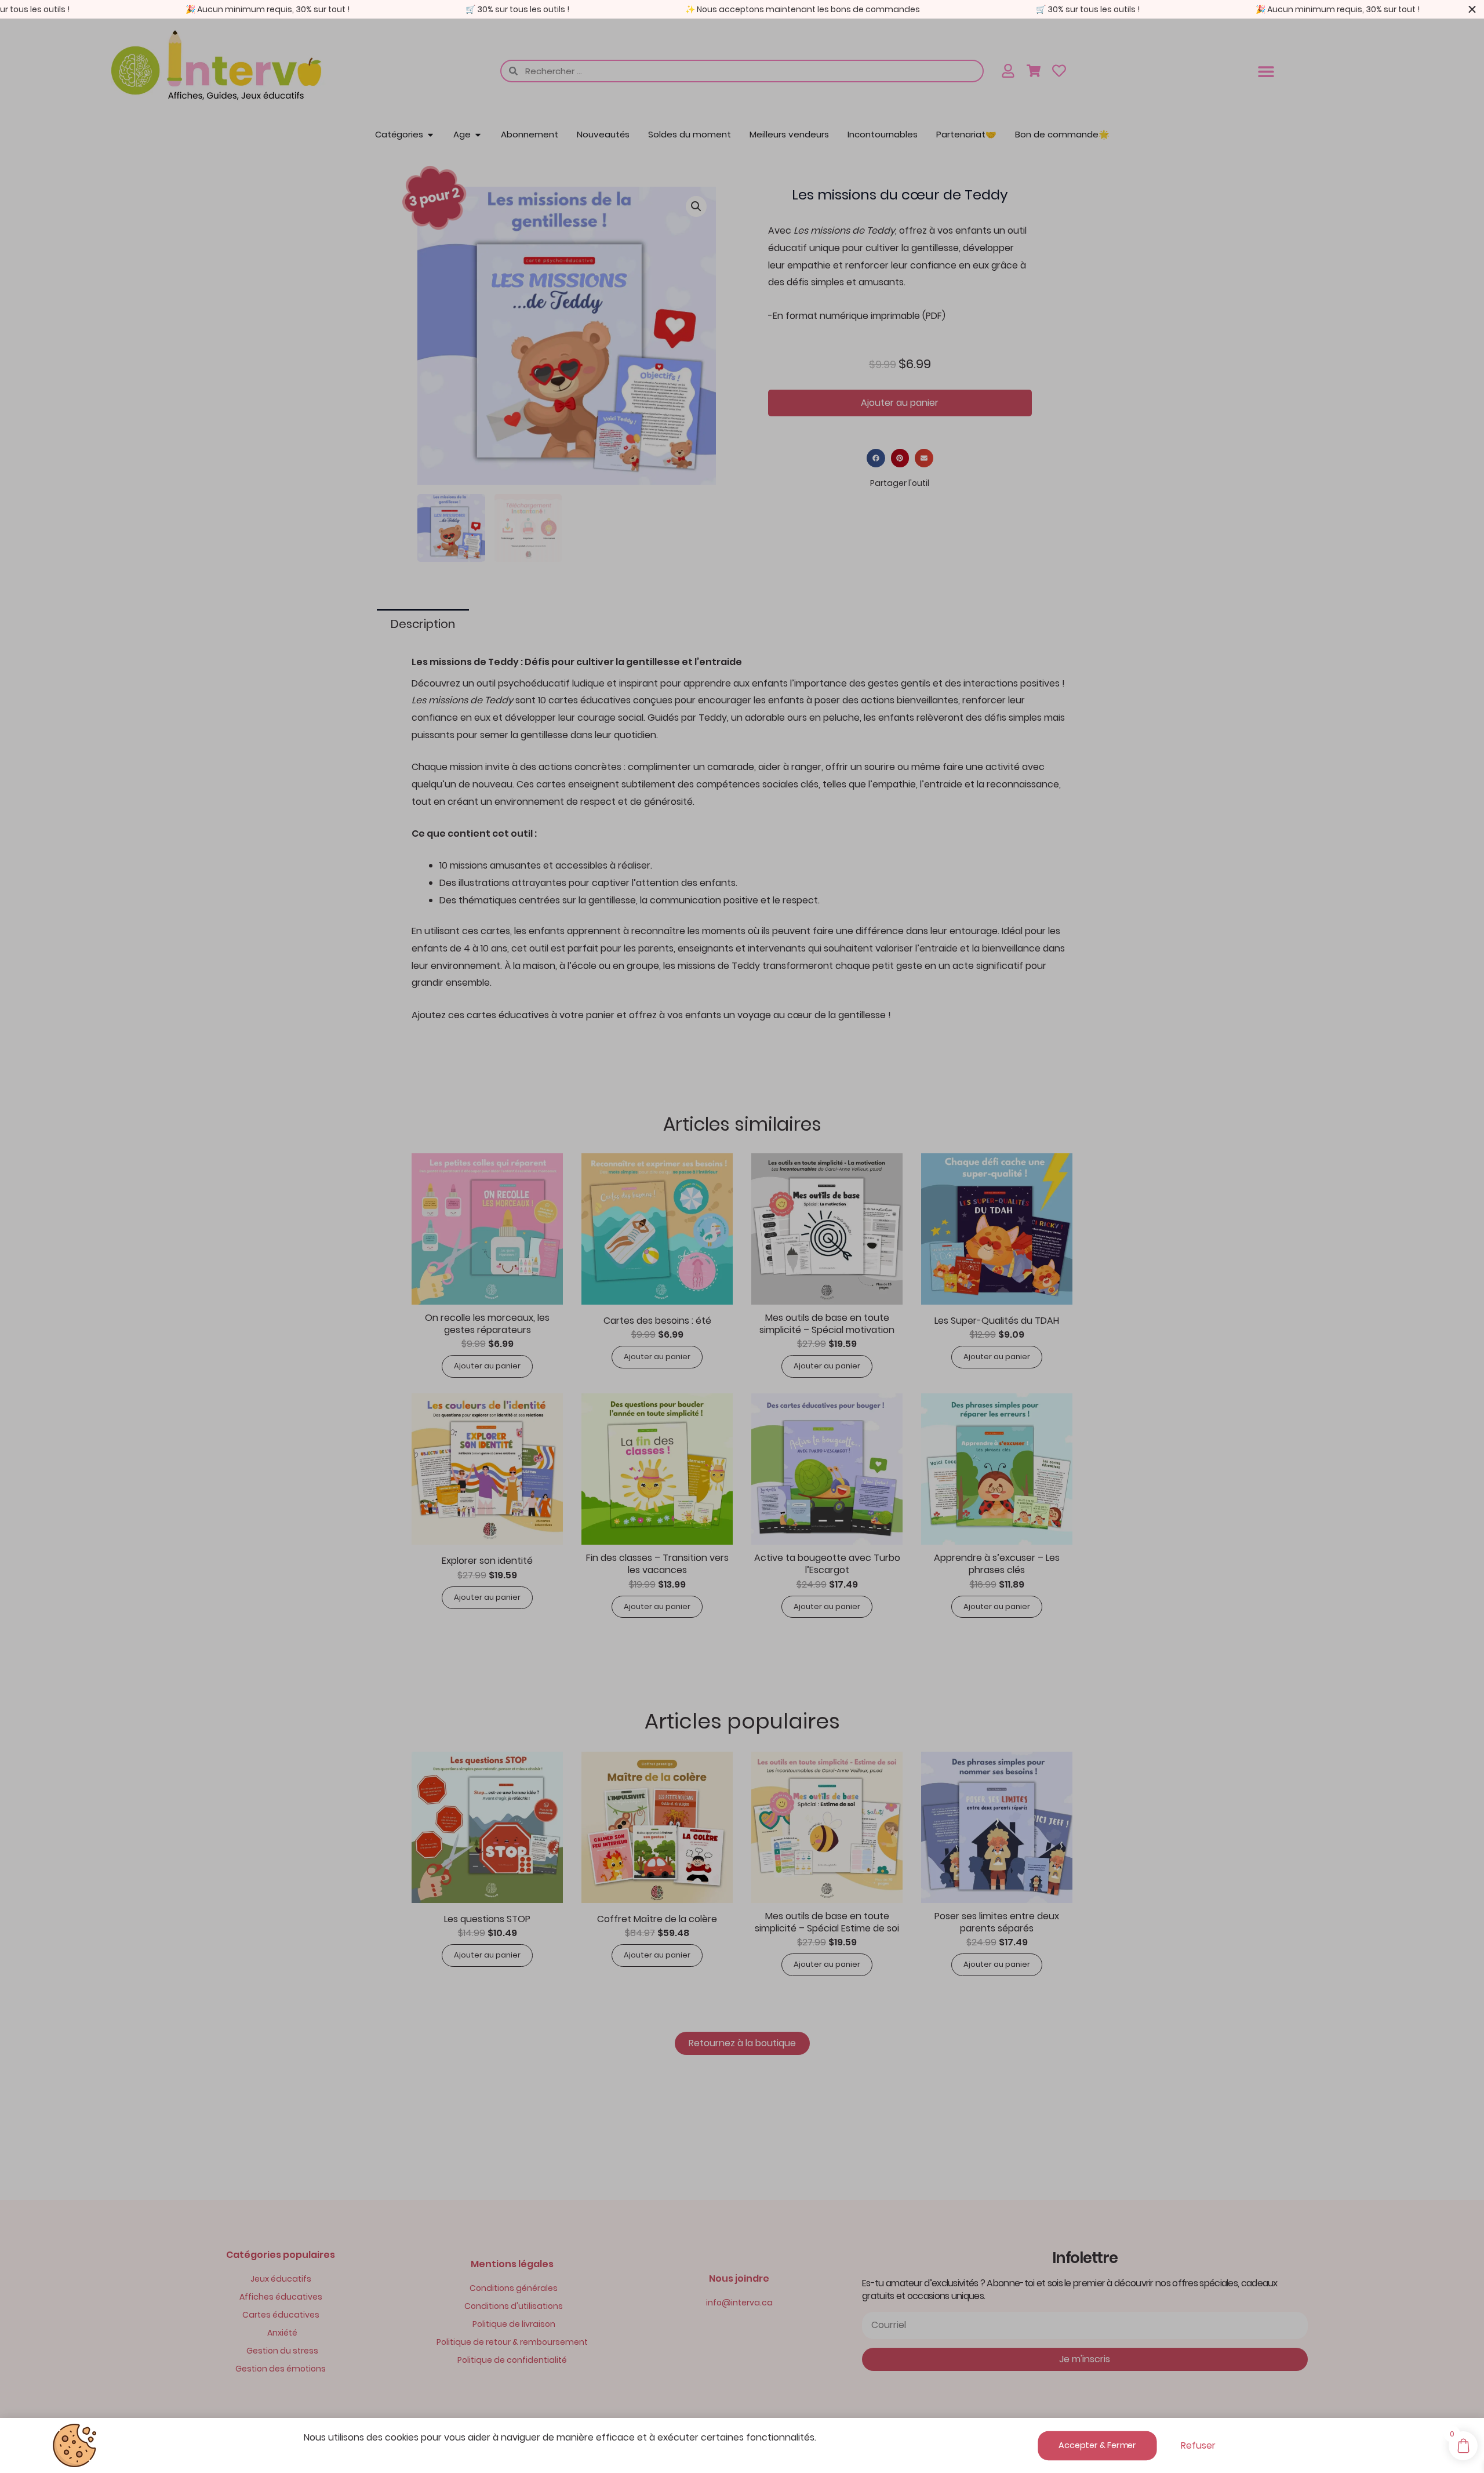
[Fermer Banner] (1472, 9)
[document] (742, 1236)
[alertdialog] (742, 9)
